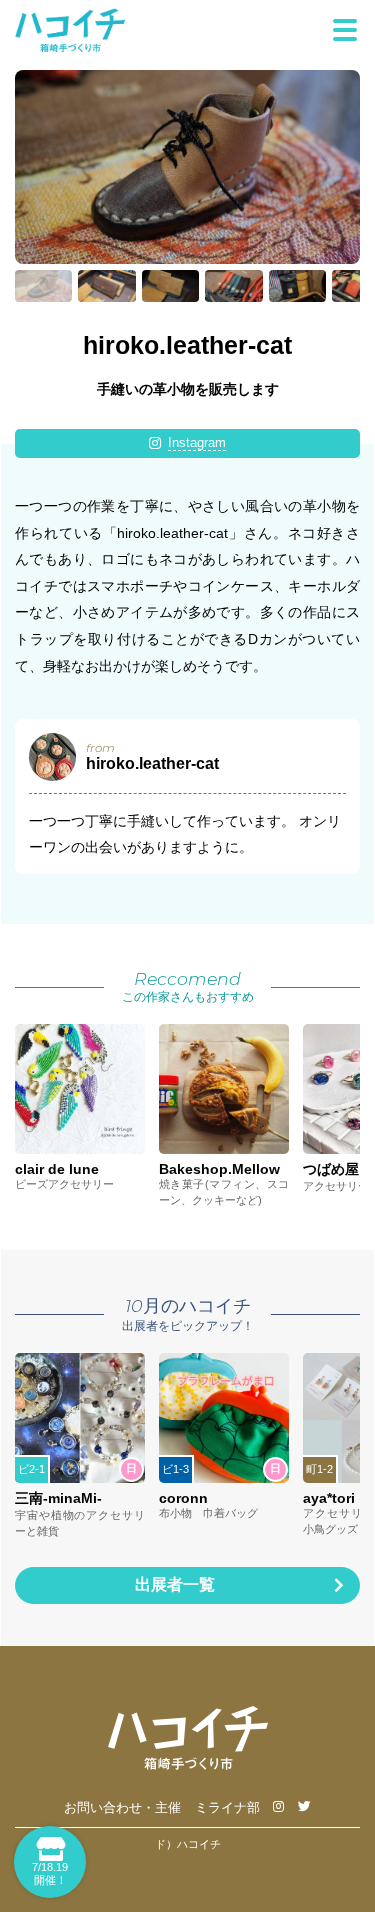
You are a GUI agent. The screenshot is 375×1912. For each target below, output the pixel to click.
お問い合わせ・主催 (122, 1808)
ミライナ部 (227, 1808)
